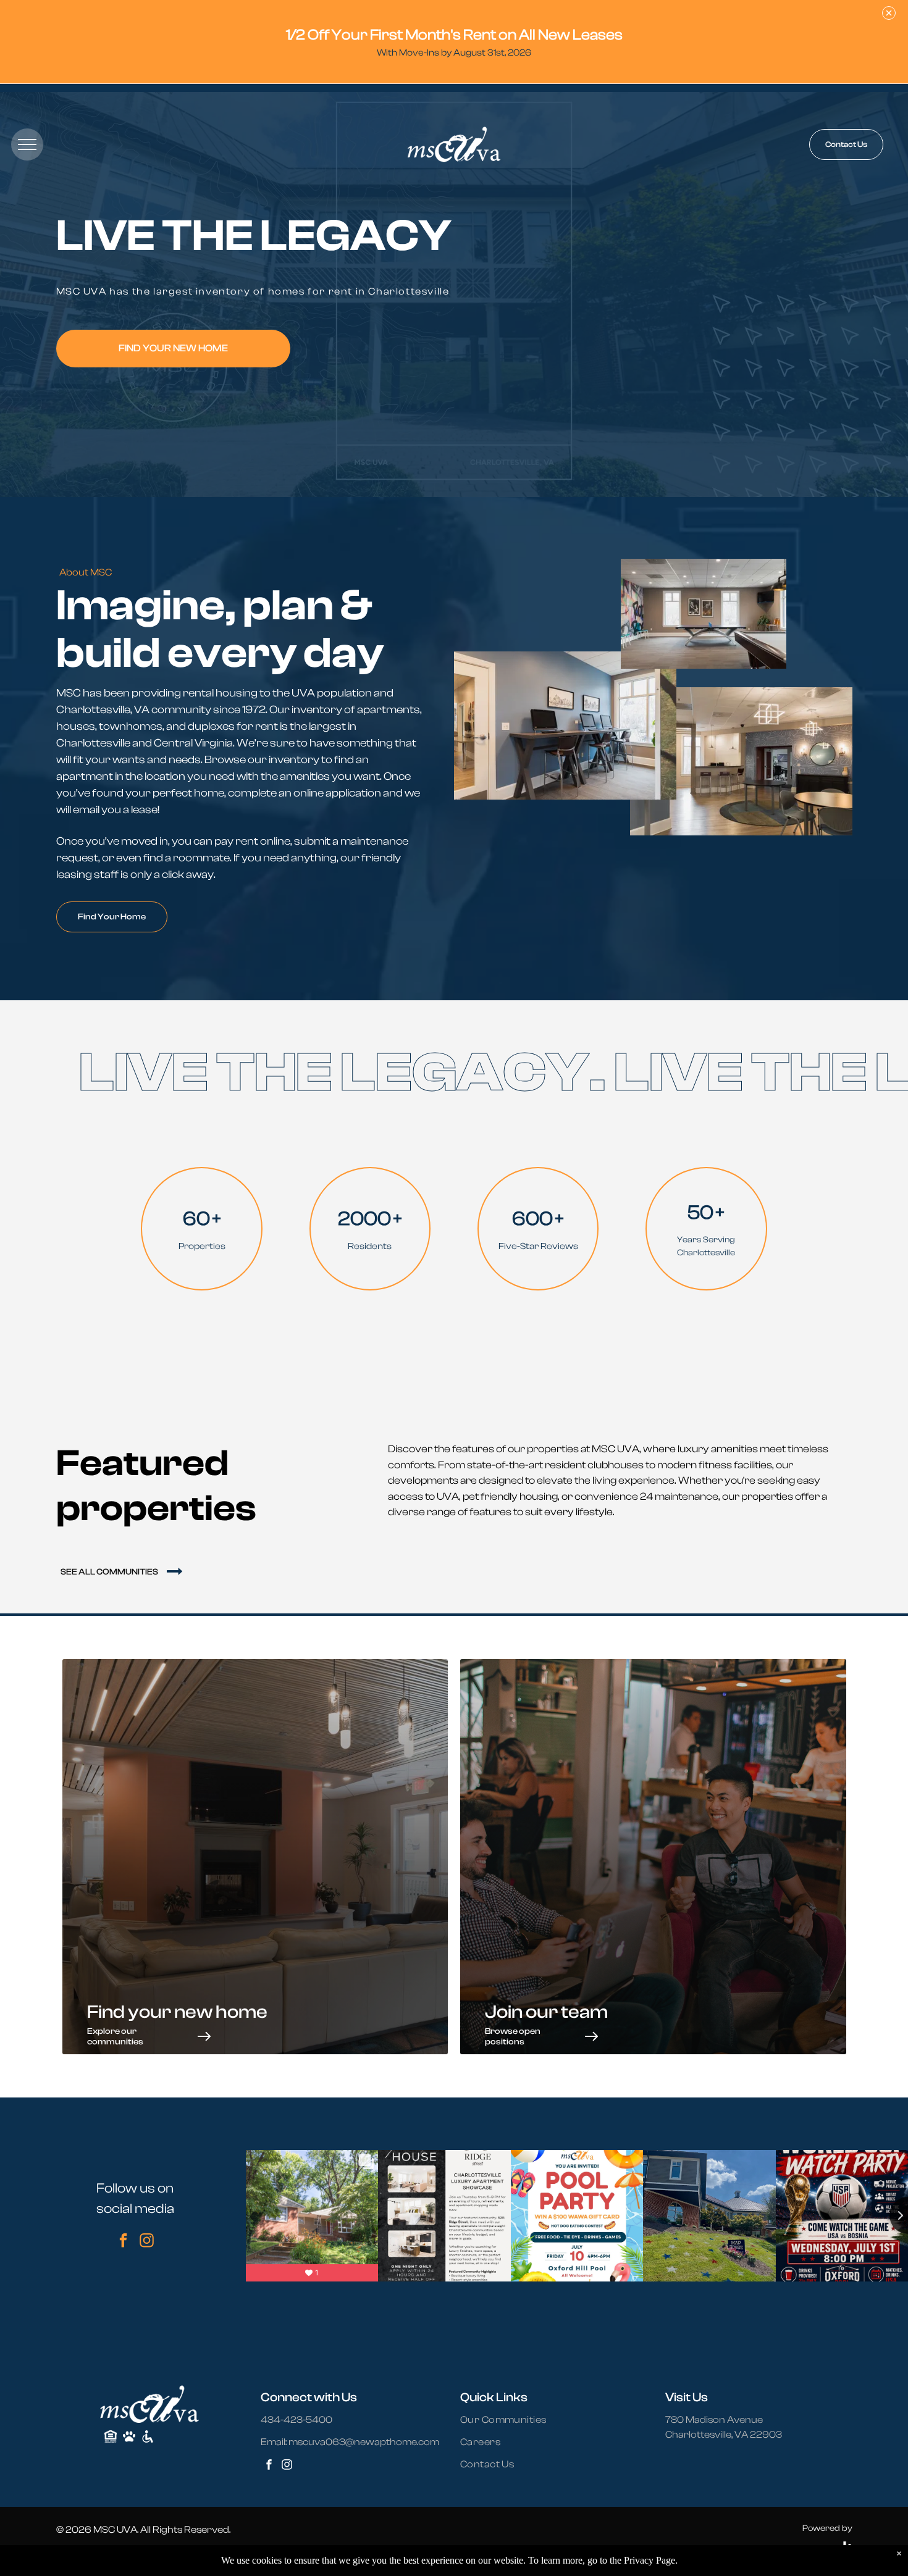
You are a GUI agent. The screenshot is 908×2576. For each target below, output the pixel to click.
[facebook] (123, 2242)
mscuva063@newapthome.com (364, 2442)
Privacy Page (649, 2560)
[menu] (27, 144)
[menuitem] (511, 2420)
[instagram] (147, 2242)
